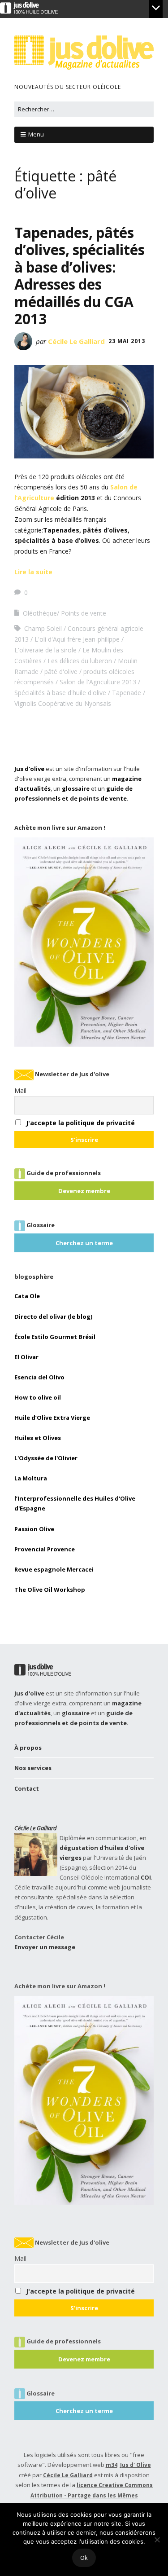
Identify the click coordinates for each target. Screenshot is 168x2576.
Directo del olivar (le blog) (53, 1317)
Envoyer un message (45, 1947)
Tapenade (127, 693)
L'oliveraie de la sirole (45, 650)
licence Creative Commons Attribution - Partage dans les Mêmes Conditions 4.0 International (92, 2495)
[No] (157, 2540)
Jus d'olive (29, 769)
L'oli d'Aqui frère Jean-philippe (77, 639)
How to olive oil (38, 1397)
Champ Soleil (43, 628)
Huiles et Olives (38, 1438)
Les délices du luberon (80, 661)
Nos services (33, 1768)
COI (146, 1877)
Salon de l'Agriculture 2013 (98, 682)
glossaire (76, 788)
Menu (36, 134)
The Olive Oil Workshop (50, 1590)
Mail (20, 1090)
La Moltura (31, 1478)
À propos (28, 1748)
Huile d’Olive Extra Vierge (52, 1418)
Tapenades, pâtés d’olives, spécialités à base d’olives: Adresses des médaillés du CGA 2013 (80, 275)
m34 (112, 2465)
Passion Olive (34, 1529)
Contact (27, 1788)
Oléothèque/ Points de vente (65, 613)
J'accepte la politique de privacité (80, 1123)
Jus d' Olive (136, 2465)
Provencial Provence (45, 1549)
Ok (84, 2558)
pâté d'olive (61, 672)
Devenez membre (84, 1191)
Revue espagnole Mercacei (54, 1569)
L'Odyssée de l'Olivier (46, 1458)
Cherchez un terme (84, 1243)
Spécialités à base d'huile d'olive (60, 693)
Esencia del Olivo (39, 1377)
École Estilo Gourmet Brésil (55, 1337)
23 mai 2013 (127, 341)
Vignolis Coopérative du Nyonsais (63, 703)
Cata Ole (27, 1296)
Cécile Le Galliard (76, 341)
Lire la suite (33, 572)
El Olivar (26, 1357)
